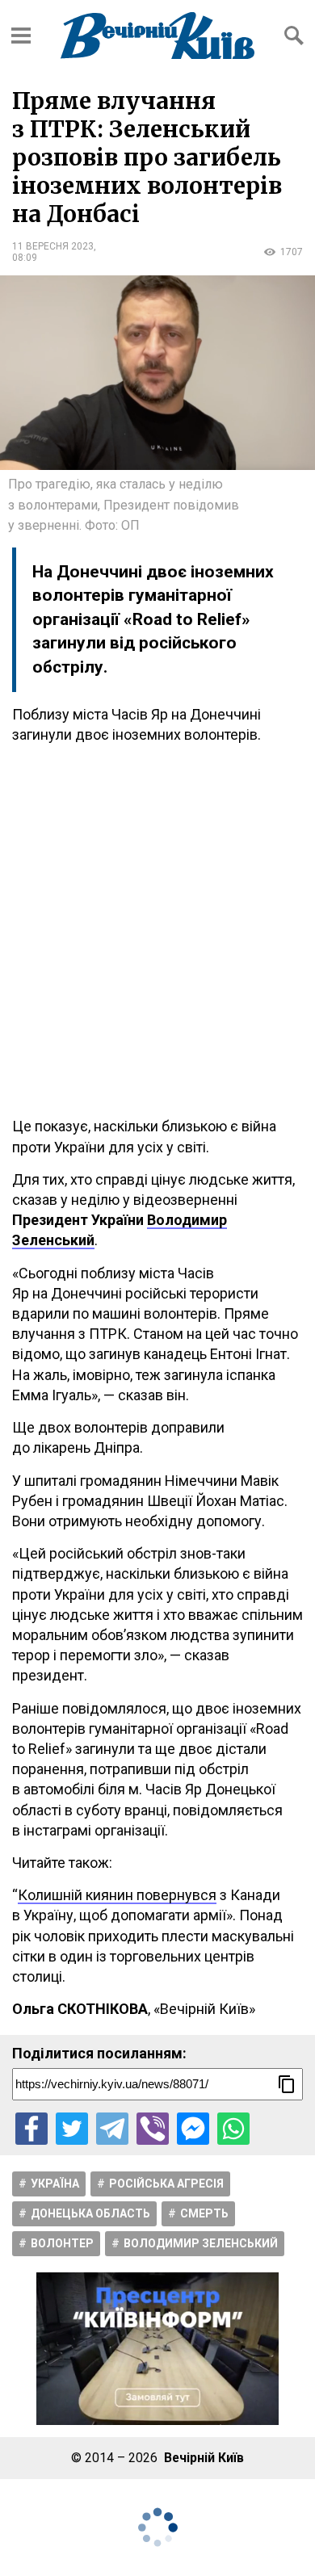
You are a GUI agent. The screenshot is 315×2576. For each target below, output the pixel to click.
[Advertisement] (157, 930)
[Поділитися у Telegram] (112, 2129)
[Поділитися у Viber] (153, 2129)
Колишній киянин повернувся (117, 1895)
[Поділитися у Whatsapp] (233, 2129)
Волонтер (62, 2243)
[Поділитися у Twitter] (72, 2129)
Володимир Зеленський (201, 2243)
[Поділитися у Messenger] (193, 2129)
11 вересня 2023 (53, 246)
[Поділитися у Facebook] (31, 2129)
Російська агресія (166, 2184)
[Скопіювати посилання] (287, 2084)
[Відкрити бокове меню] (21, 36)
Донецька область (90, 2213)
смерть (204, 2213)
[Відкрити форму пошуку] (294, 36)
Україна (55, 2184)
